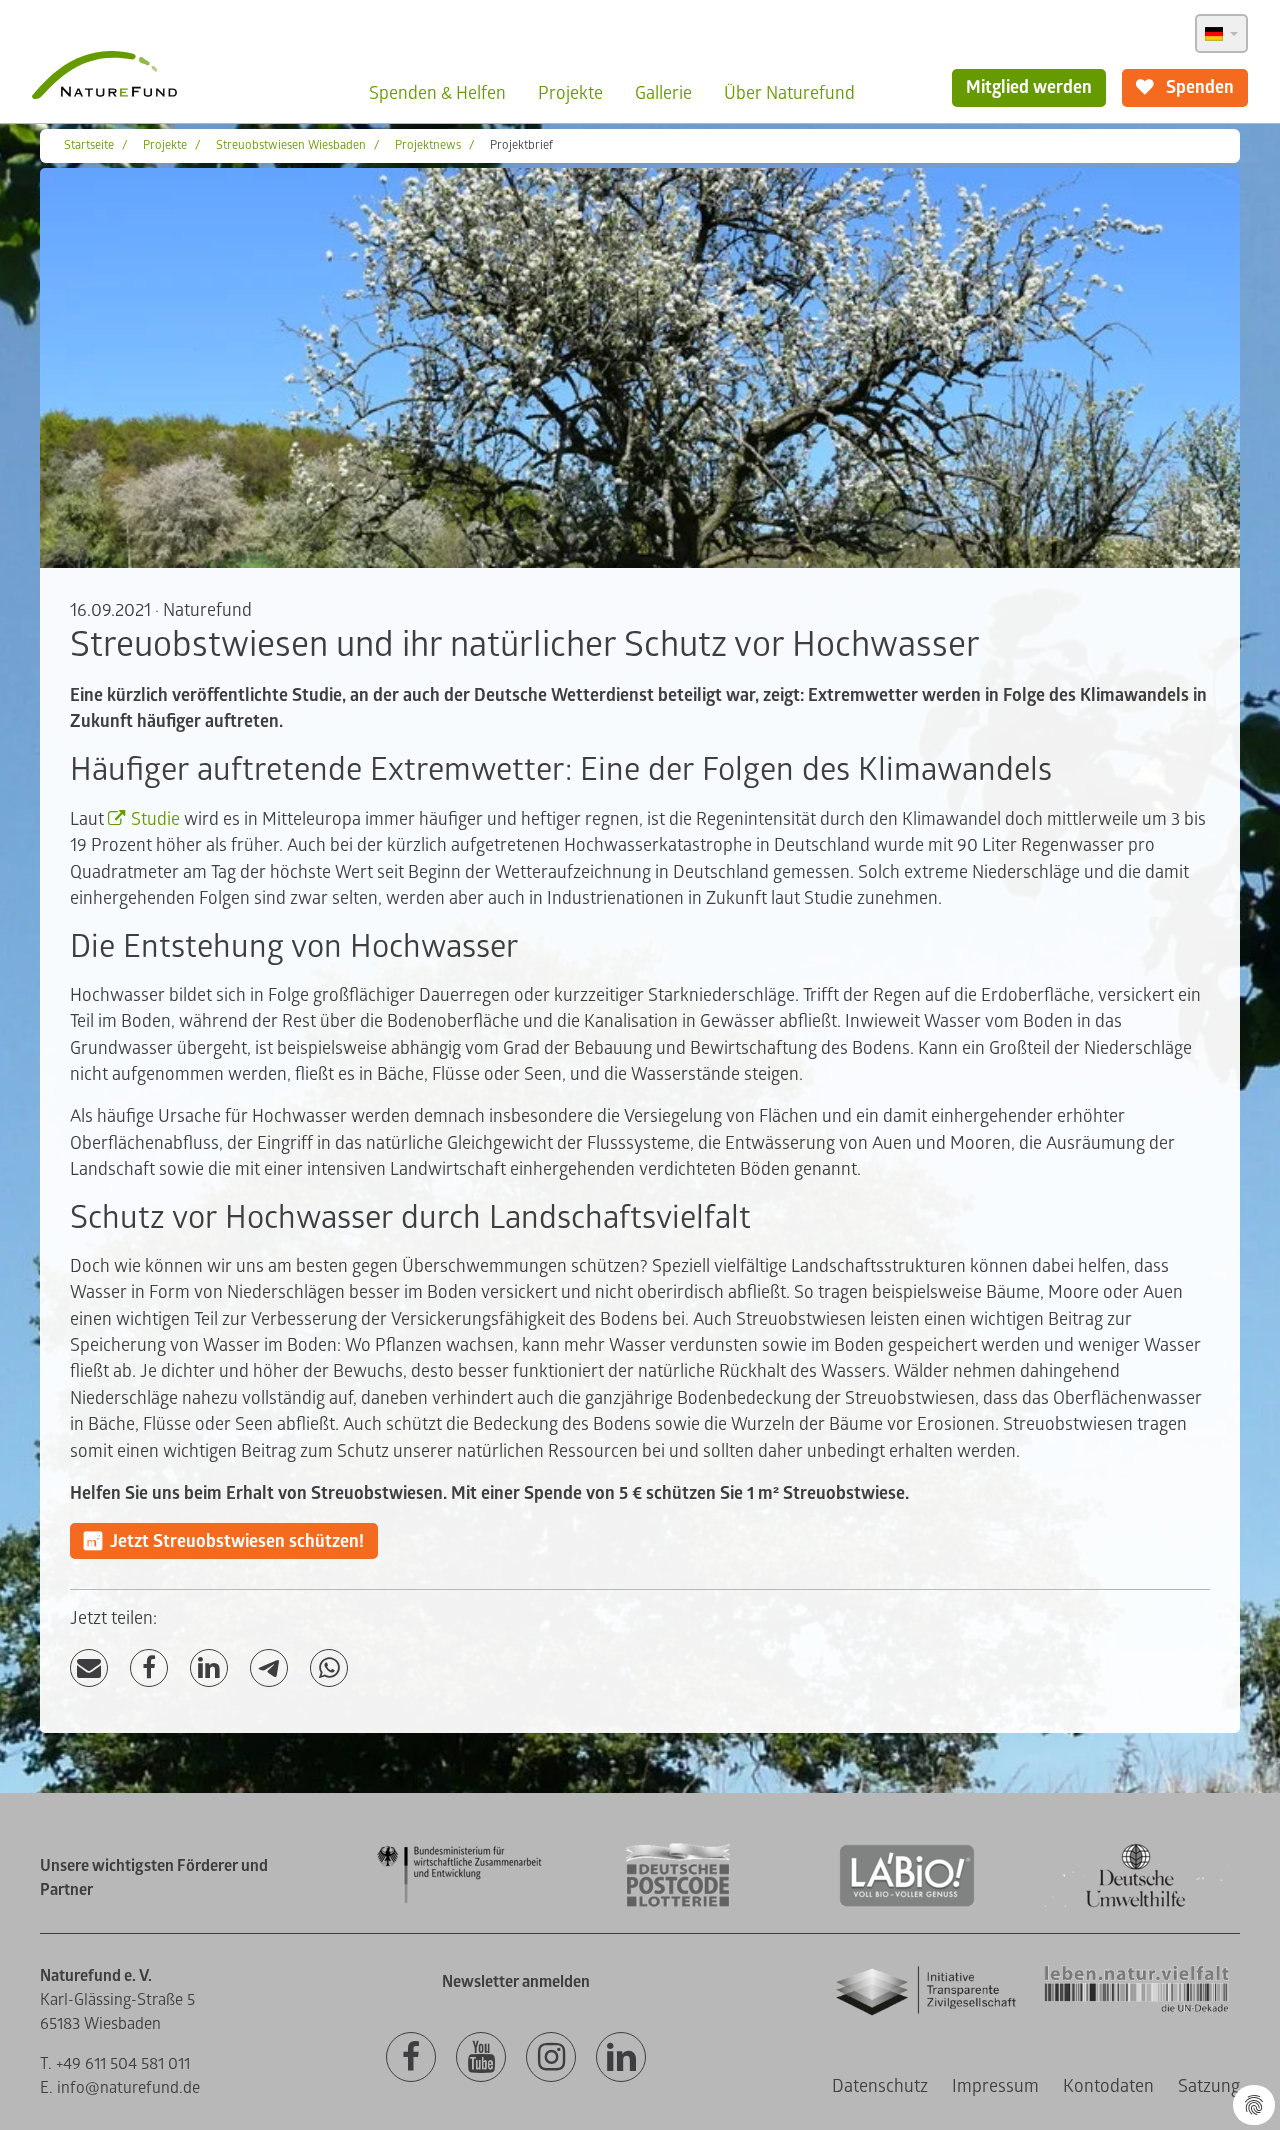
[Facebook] (149, 1668)
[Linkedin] (621, 2058)
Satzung (1209, 2086)
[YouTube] (481, 2058)
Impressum (995, 2086)
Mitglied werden (1029, 87)
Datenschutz (880, 2086)
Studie (157, 819)
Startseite (89, 145)
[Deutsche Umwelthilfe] (1136, 1903)
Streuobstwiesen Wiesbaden (291, 145)
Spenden (1198, 87)
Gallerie (663, 93)
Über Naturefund (789, 93)
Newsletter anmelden (516, 1982)
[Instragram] (551, 2058)
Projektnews (428, 145)
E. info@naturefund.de (120, 2088)
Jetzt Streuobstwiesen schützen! (237, 1541)
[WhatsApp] (329, 1668)
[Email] (89, 1668)
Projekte (570, 93)
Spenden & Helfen (437, 93)
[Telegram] (269, 1668)
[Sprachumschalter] (1221, 33)
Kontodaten (1108, 2086)
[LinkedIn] (209, 1668)
